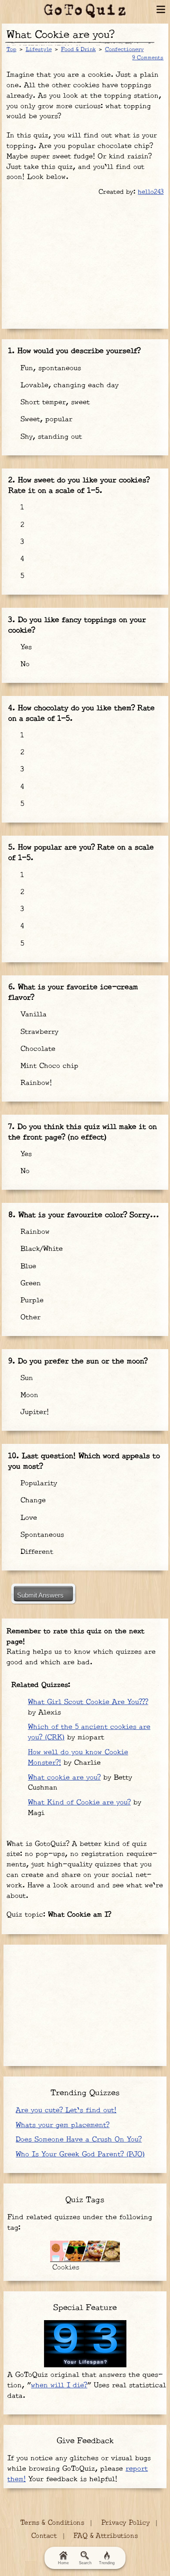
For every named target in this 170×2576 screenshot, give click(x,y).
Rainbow (34, 1232)
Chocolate (37, 1049)
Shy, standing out (50, 437)
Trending (107, 2563)
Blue (27, 1266)
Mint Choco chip (48, 1066)
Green (29, 1283)
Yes (25, 647)
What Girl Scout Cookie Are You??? (88, 1702)
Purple (31, 1300)
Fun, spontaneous (49, 368)
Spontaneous (41, 1535)
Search (85, 2563)
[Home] (85, 11)
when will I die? (59, 2385)
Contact (44, 2536)
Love (27, 1518)
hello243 (151, 192)
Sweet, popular (45, 419)
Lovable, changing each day (68, 385)
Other (29, 1317)
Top (12, 49)
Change (32, 1500)
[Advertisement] (85, 261)
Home (63, 2563)
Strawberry (38, 1032)
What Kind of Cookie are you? (79, 1803)
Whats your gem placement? (63, 2125)
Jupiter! (33, 1412)
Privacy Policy (126, 2523)
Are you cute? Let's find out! (66, 2110)
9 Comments (148, 58)
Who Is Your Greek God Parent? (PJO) (80, 2154)
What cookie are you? (64, 1778)
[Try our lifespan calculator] (85, 2344)
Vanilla (32, 1014)
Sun (25, 1378)
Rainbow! (35, 1083)
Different (36, 1552)
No (24, 664)
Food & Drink (78, 49)
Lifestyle (39, 49)
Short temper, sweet (54, 402)
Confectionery (124, 49)
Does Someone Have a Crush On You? (79, 2140)
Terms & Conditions (52, 2523)
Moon (28, 1395)
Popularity (37, 1483)
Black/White (40, 1249)
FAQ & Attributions (106, 2536)
